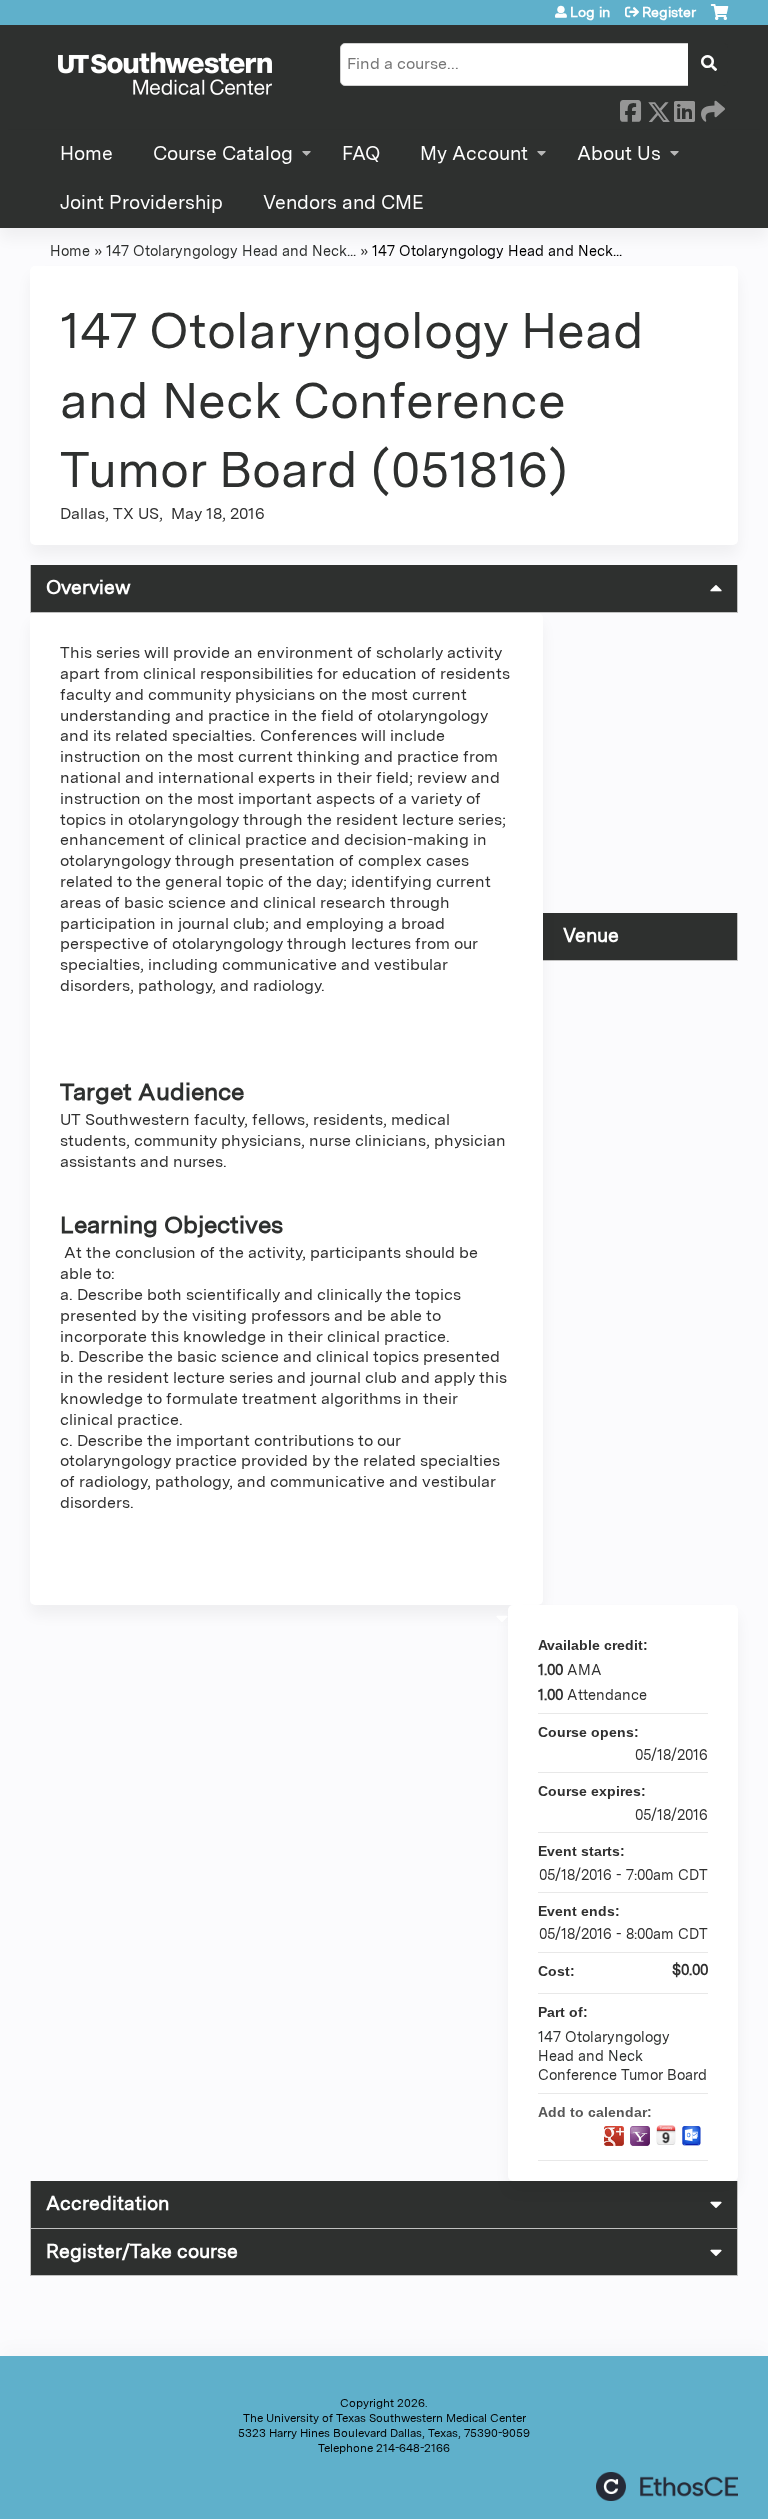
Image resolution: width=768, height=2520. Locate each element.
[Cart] (719, 19)
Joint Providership (141, 202)
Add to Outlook (692, 2136)
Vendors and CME (343, 202)
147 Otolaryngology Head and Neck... (231, 250)
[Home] (165, 75)
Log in (590, 12)
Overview (88, 587)
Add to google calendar (614, 2136)
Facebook (630, 108)
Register (669, 12)
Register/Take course (142, 2251)
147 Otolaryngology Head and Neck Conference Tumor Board (622, 2055)
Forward (711, 108)
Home (86, 153)
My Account (474, 153)
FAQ (361, 153)
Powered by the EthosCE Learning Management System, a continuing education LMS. (667, 2486)
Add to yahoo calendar (640, 2136)
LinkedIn (684, 108)
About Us (619, 153)
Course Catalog (223, 153)
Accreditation (107, 2203)
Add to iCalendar (666, 2135)
